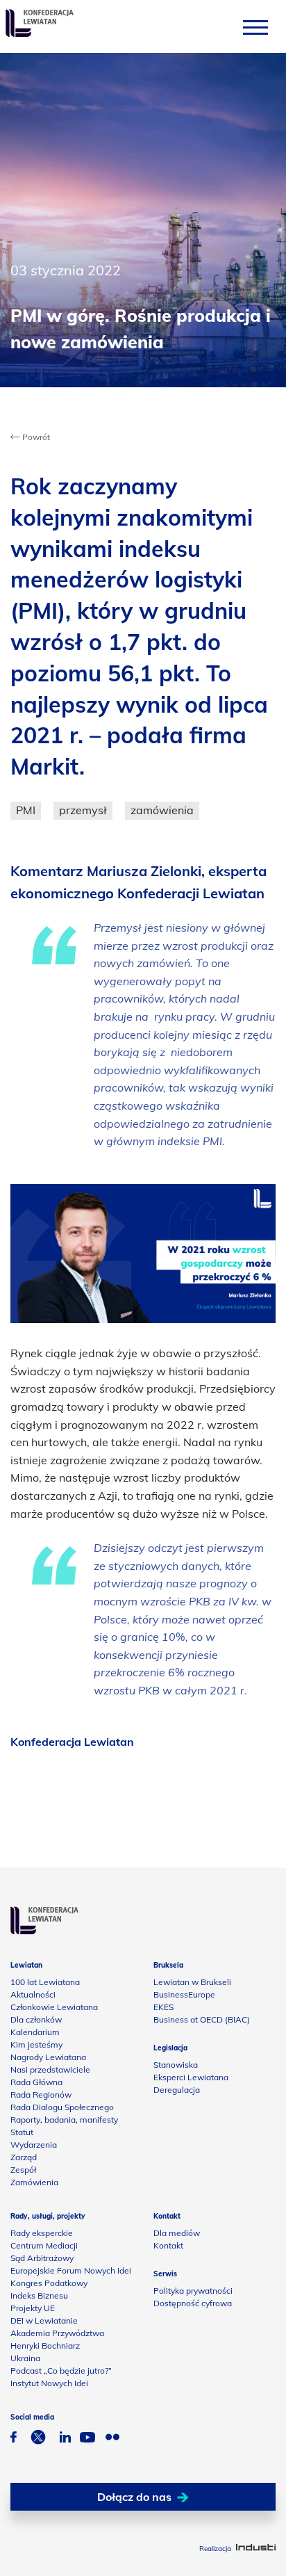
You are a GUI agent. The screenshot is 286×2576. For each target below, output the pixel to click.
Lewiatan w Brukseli (192, 1982)
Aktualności (33, 1994)
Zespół (23, 2170)
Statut (22, 2132)
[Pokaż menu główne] (255, 27)
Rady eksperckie (42, 2233)
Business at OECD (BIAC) (202, 2019)
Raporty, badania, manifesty (64, 2120)
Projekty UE (33, 2308)
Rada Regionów (41, 2095)
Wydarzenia (34, 2145)
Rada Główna (36, 2082)
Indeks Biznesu (39, 2295)
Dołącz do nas (134, 2497)
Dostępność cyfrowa (193, 2303)
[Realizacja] (256, 2549)
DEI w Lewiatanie (44, 2320)
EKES (163, 2007)
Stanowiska (176, 2065)
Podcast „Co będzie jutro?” (61, 2371)
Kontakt (168, 2245)
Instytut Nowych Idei (49, 2383)
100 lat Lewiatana (45, 1982)
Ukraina (25, 2358)
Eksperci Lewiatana (191, 2077)
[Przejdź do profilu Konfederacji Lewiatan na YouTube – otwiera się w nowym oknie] (87, 2439)
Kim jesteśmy (36, 2044)
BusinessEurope (184, 1994)
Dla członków (36, 2019)
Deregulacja (177, 2090)
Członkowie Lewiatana (54, 2007)
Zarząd (24, 2157)
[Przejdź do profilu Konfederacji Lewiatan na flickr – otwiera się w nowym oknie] (112, 2439)
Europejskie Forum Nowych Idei (71, 2270)
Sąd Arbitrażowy (42, 2258)
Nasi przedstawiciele (50, 2069)
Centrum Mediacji (44, 2245)
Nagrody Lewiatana (48, 2057)
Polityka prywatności (193, 2291)
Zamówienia (34, 2182)
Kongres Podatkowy (49, 2283)
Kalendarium (35, 2032)
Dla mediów (177, 2233)
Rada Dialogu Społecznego (62, 2107)
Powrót (35, 437)
